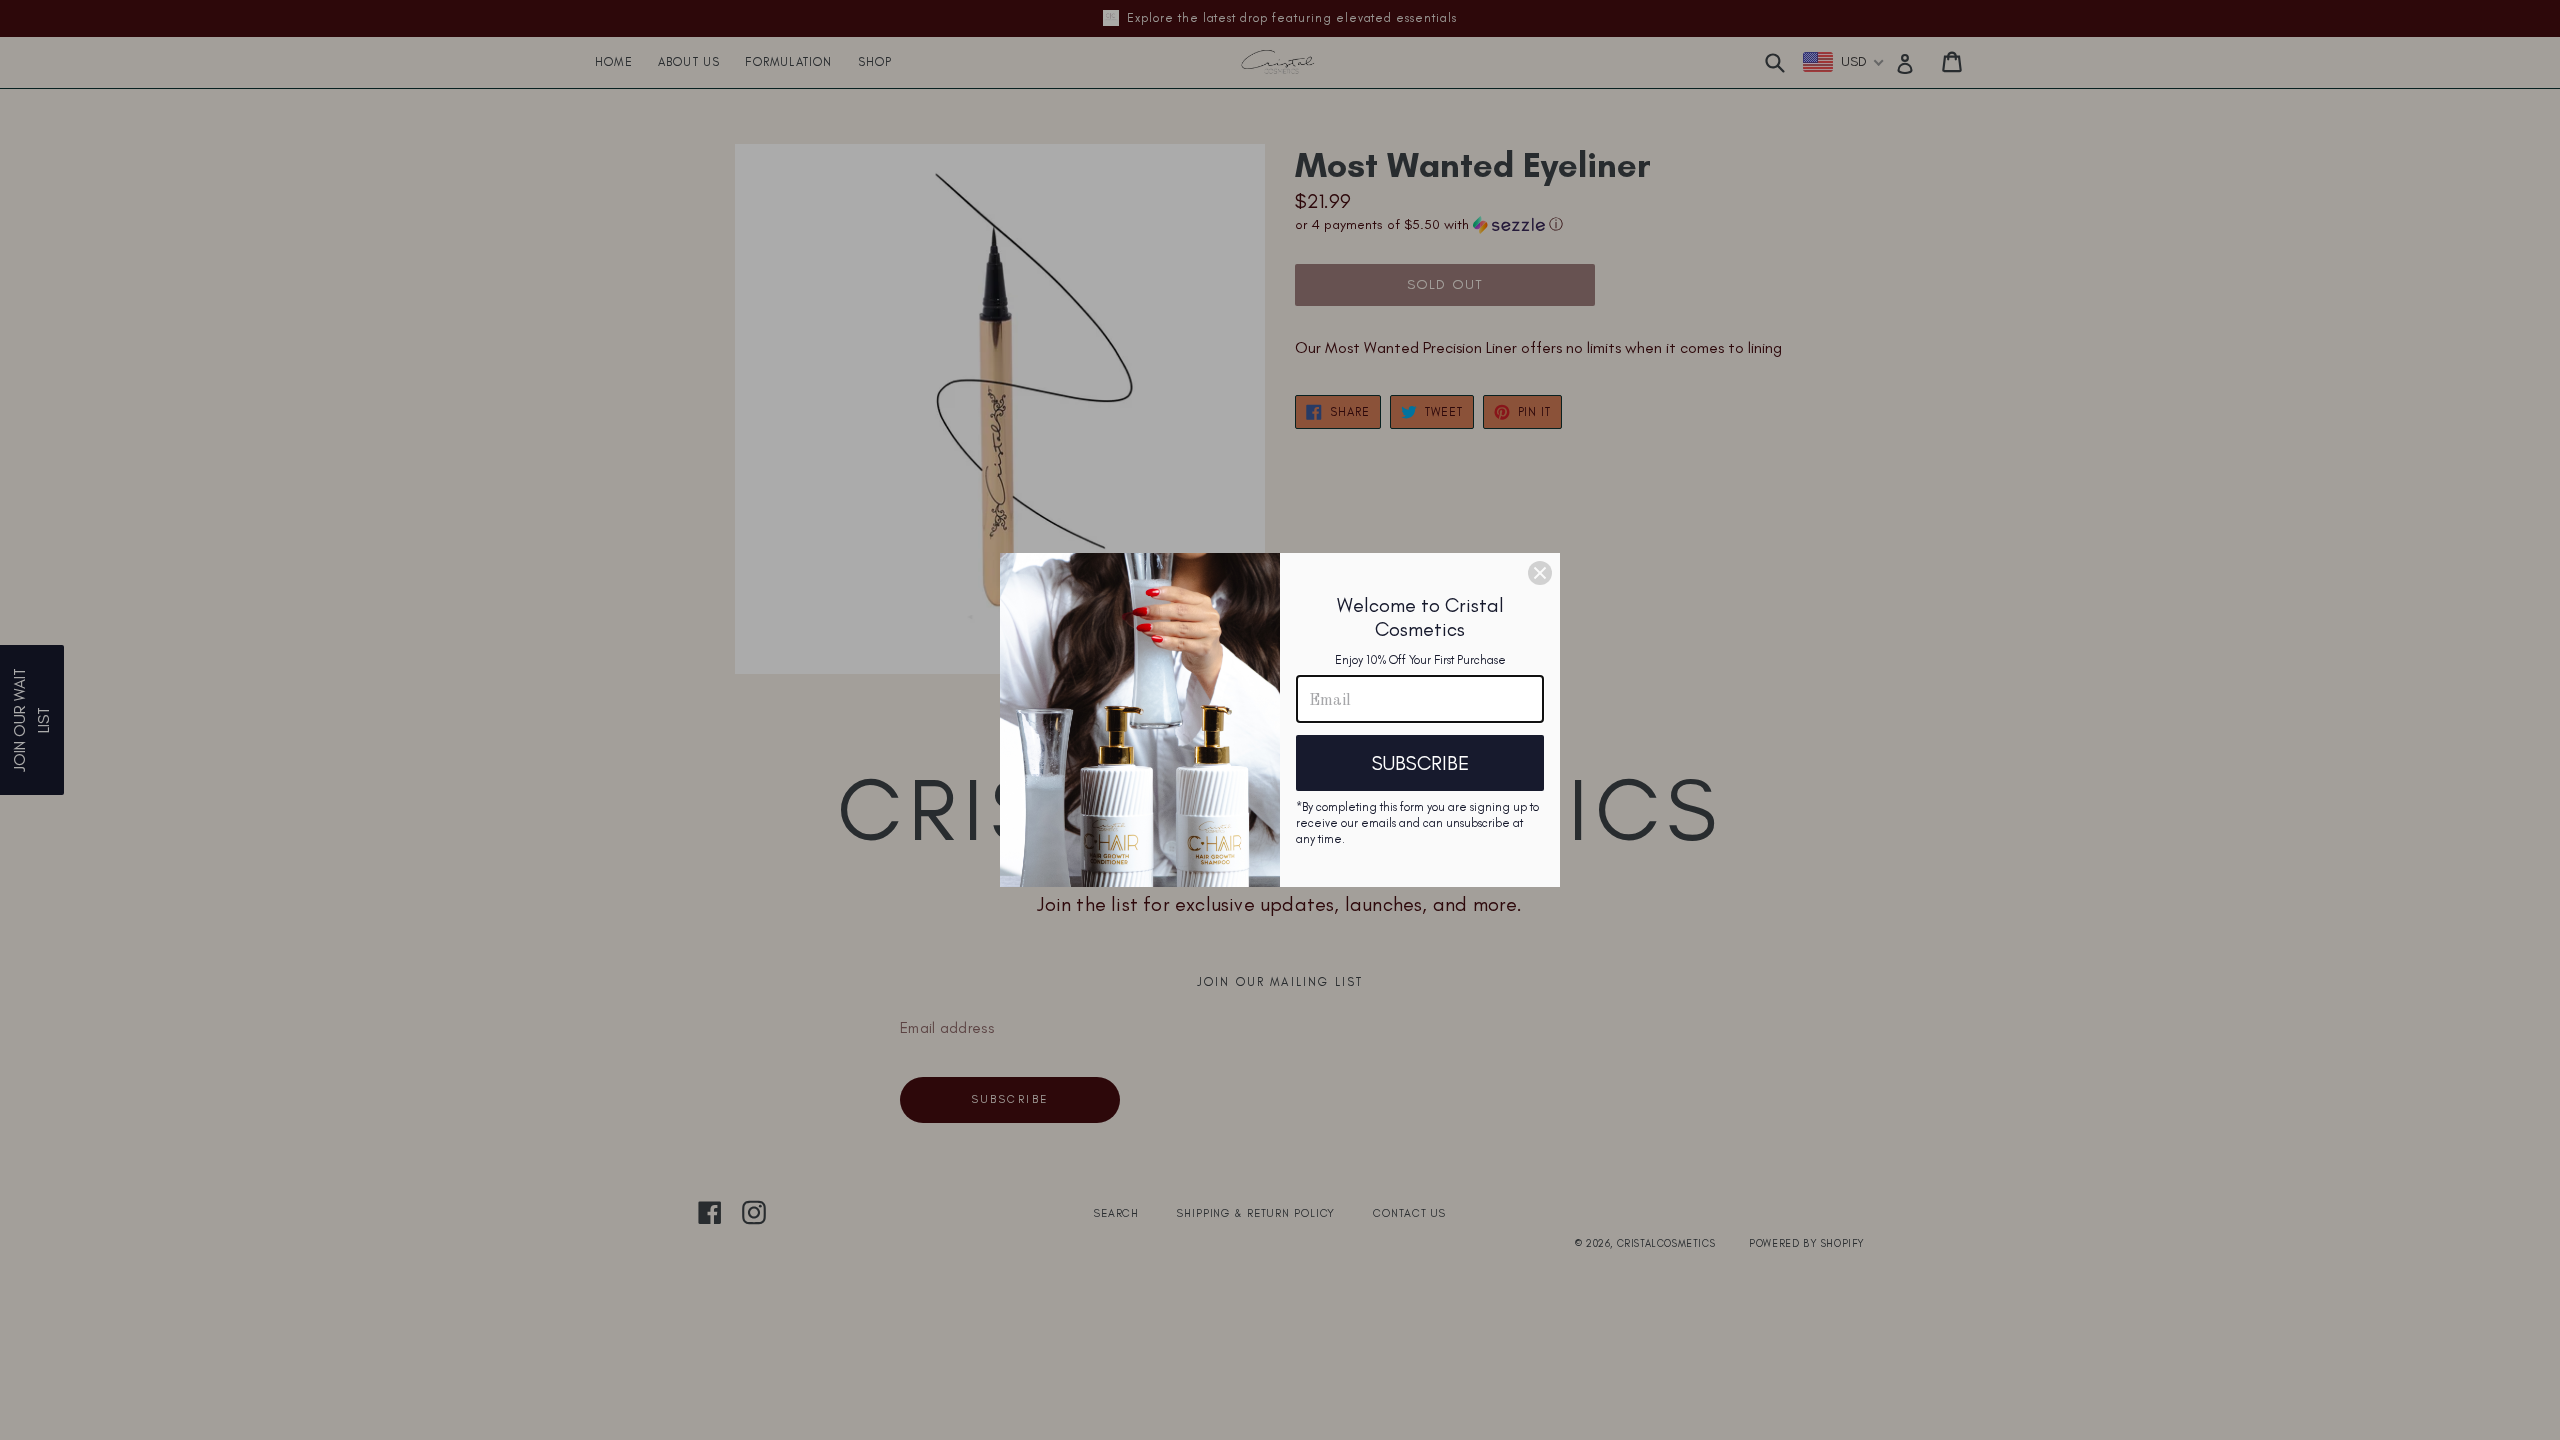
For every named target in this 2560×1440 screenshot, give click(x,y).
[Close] (1540, 573)
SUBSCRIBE (1420, 763)
